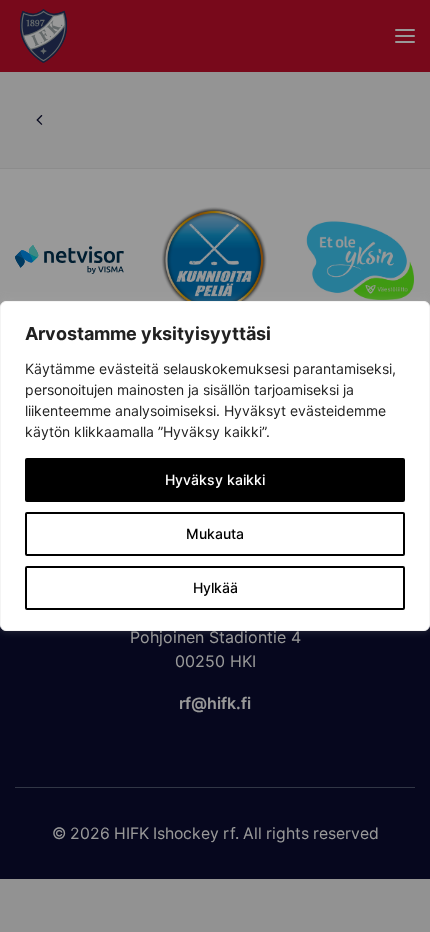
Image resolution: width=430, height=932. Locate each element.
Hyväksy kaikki (215, 479)
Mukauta (215, 533)
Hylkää (215, 587)
